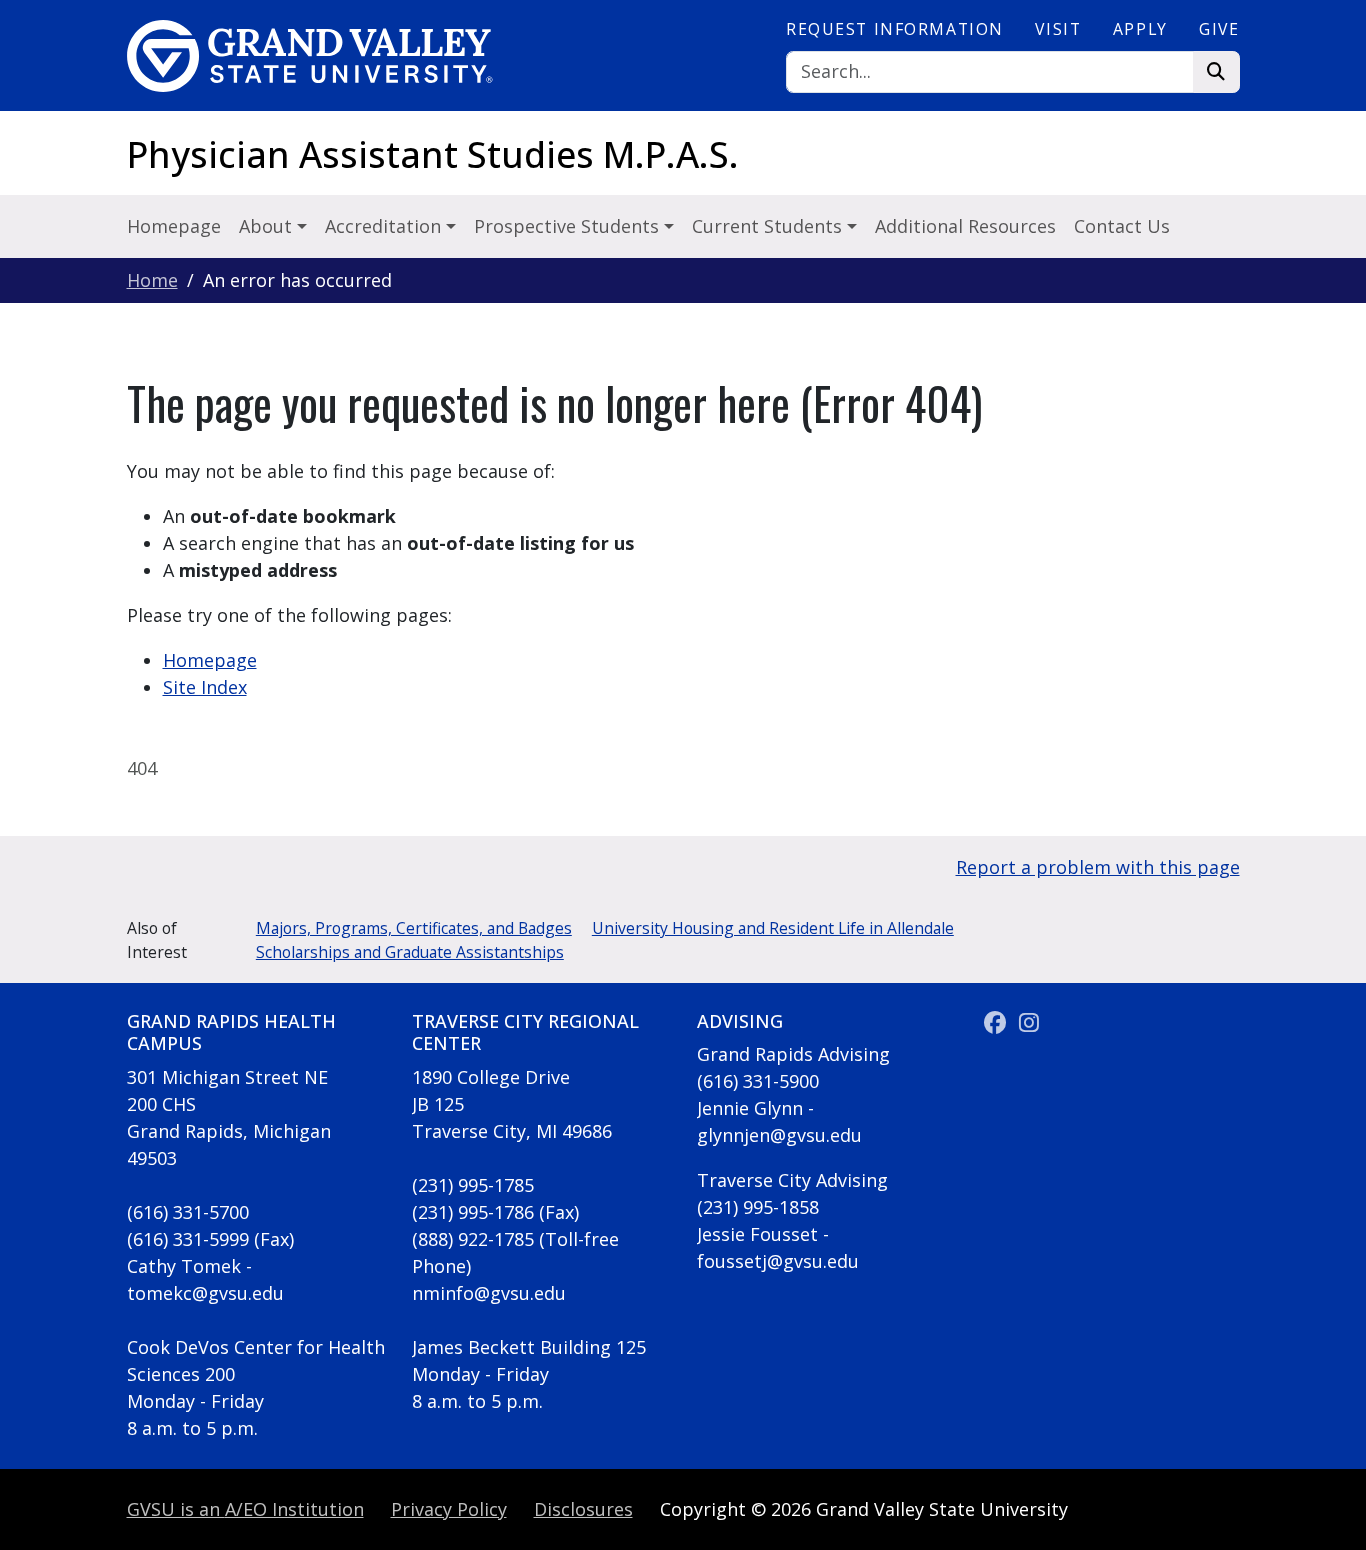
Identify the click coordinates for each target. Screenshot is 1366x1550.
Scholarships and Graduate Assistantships (410, 952)
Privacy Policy (449, 1509)
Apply (1140, 29)
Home (152, 280)
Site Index (205, 687)
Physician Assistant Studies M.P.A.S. (433, 154)
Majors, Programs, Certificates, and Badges (414, 928)
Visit (1058, 29)
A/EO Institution (245, 1509)
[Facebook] (998, 1023)
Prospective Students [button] (569, 226)
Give (1219, 29)
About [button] (268, 226)
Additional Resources (965, 226)
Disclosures (583, 1509)
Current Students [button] (769, 226)
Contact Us (1122, 226)
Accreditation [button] (385, 226)
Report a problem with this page (1098, 867)
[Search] (1216, 72)
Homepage (174, 226)
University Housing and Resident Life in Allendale (773, 928)
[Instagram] (1029, 1023)
